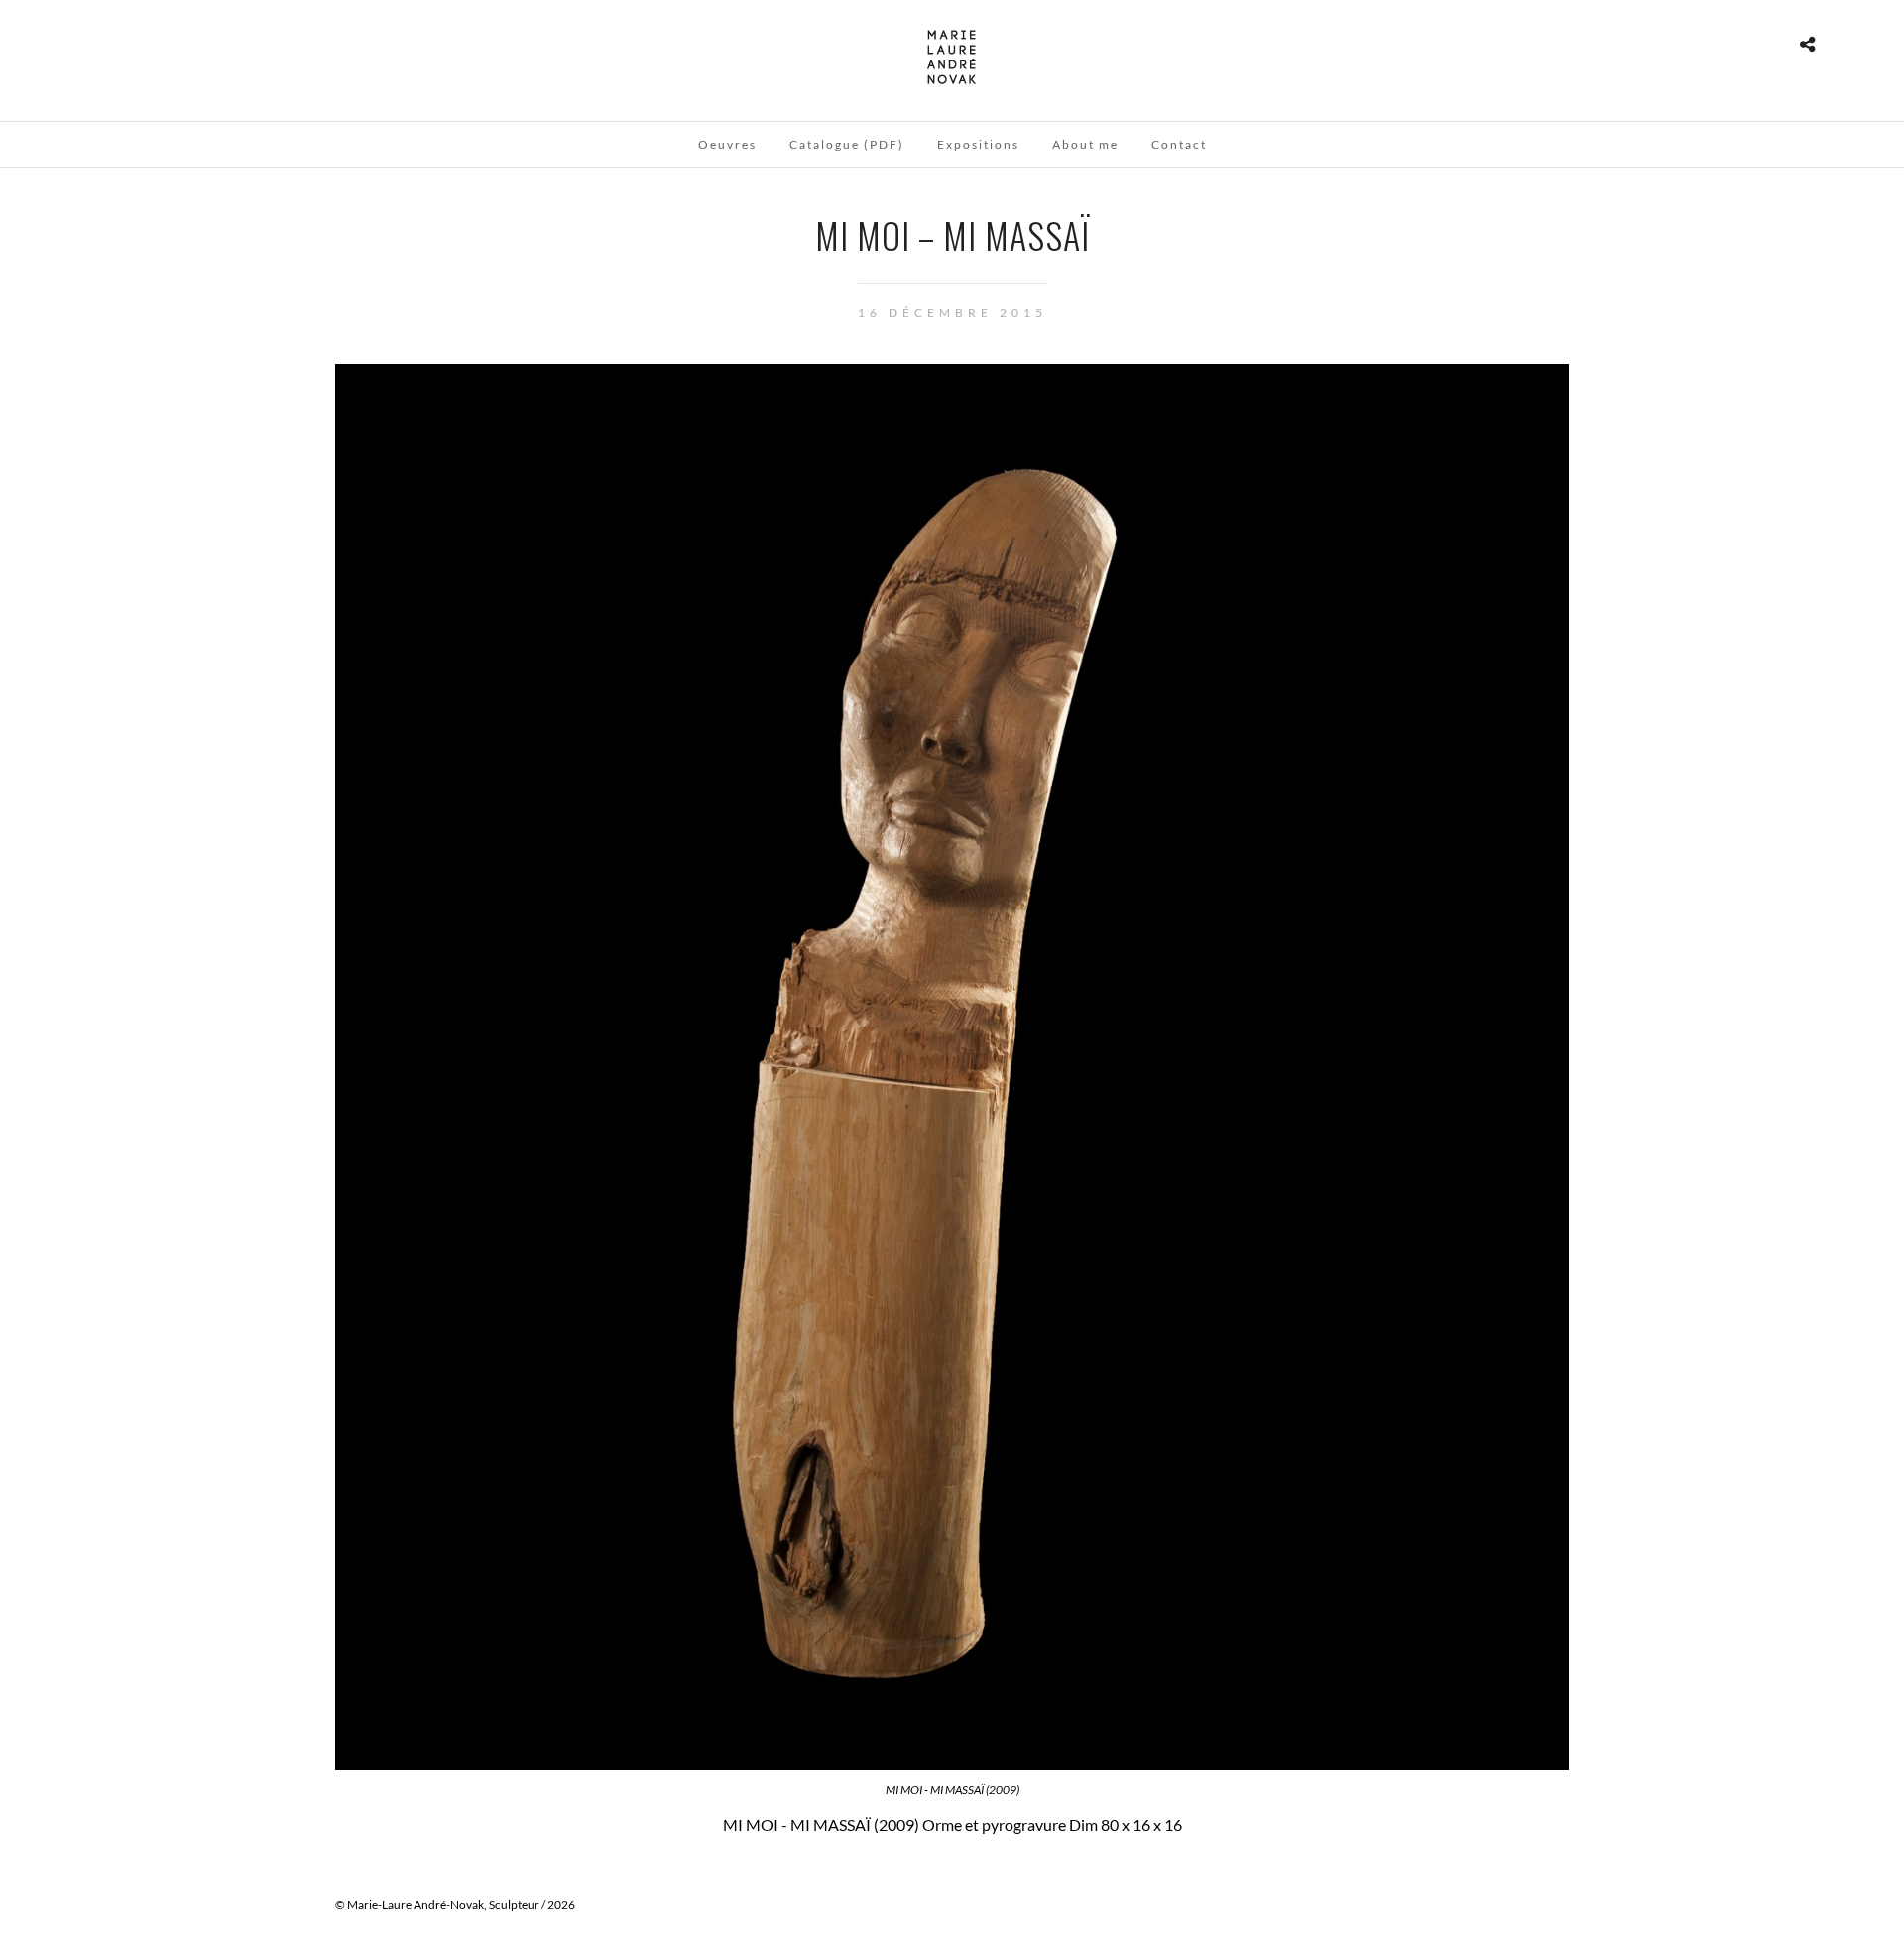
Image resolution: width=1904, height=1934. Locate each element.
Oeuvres (727, 144)
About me (1085, 144)
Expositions (978, 144)
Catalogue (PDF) (847, 144)
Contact (1179, 144)
